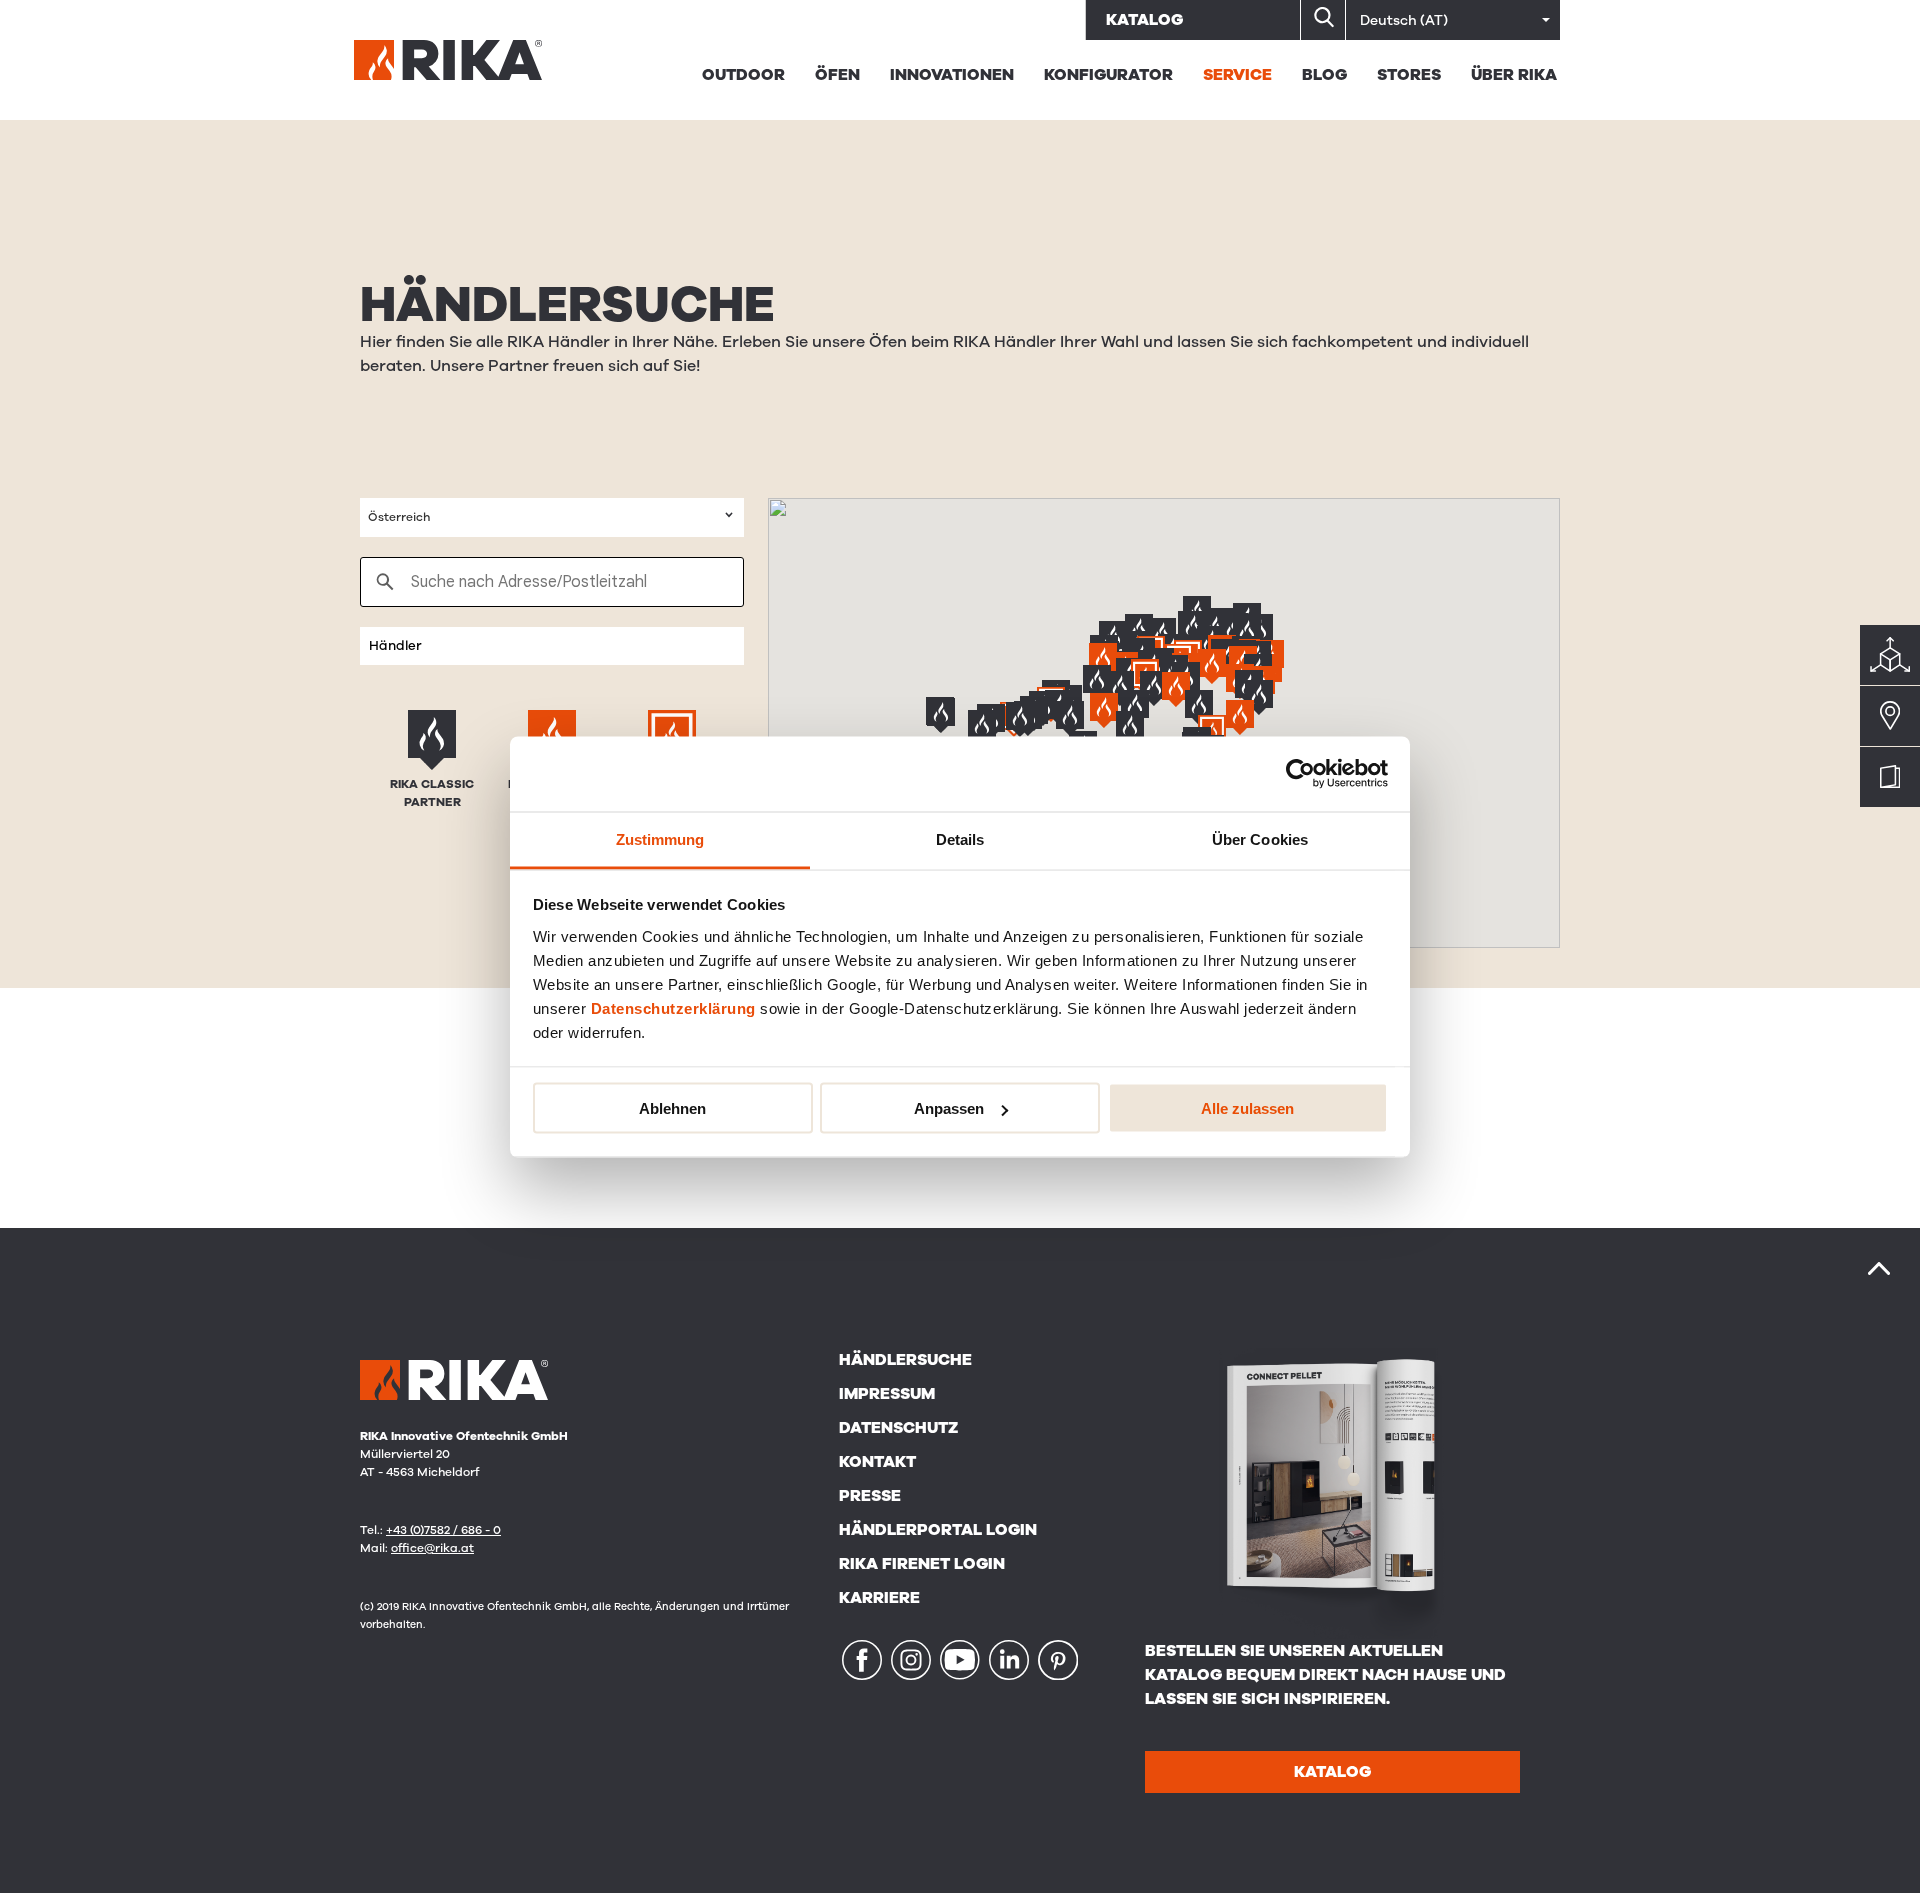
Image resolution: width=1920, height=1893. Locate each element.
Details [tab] (960, 838)
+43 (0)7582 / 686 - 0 (443, 1530)
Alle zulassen (1247, 1108)
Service (1237, 75)
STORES (1409, 75)
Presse (870, 1496)
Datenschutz (898, 1428)
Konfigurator (1108, 75)
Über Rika (1514, 75)
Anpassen (949, 1108)
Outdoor (743, 75)
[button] (1154, 690)
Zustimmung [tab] (660, 838)
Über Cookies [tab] (1260, 838)
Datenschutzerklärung (673, 1007)
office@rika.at (432, 1548)
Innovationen (952, 75)
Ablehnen (672, 1108)
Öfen (837, 75)
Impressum (887, 1394)
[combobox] (552, 517)
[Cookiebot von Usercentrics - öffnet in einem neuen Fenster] (1300, 774)
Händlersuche (905, 1360)
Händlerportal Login (938, 1530)
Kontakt (877, 1462)
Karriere (879, 1598)
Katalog (1144, 20)
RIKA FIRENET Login (922, 1564)
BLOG (1324, 75)
